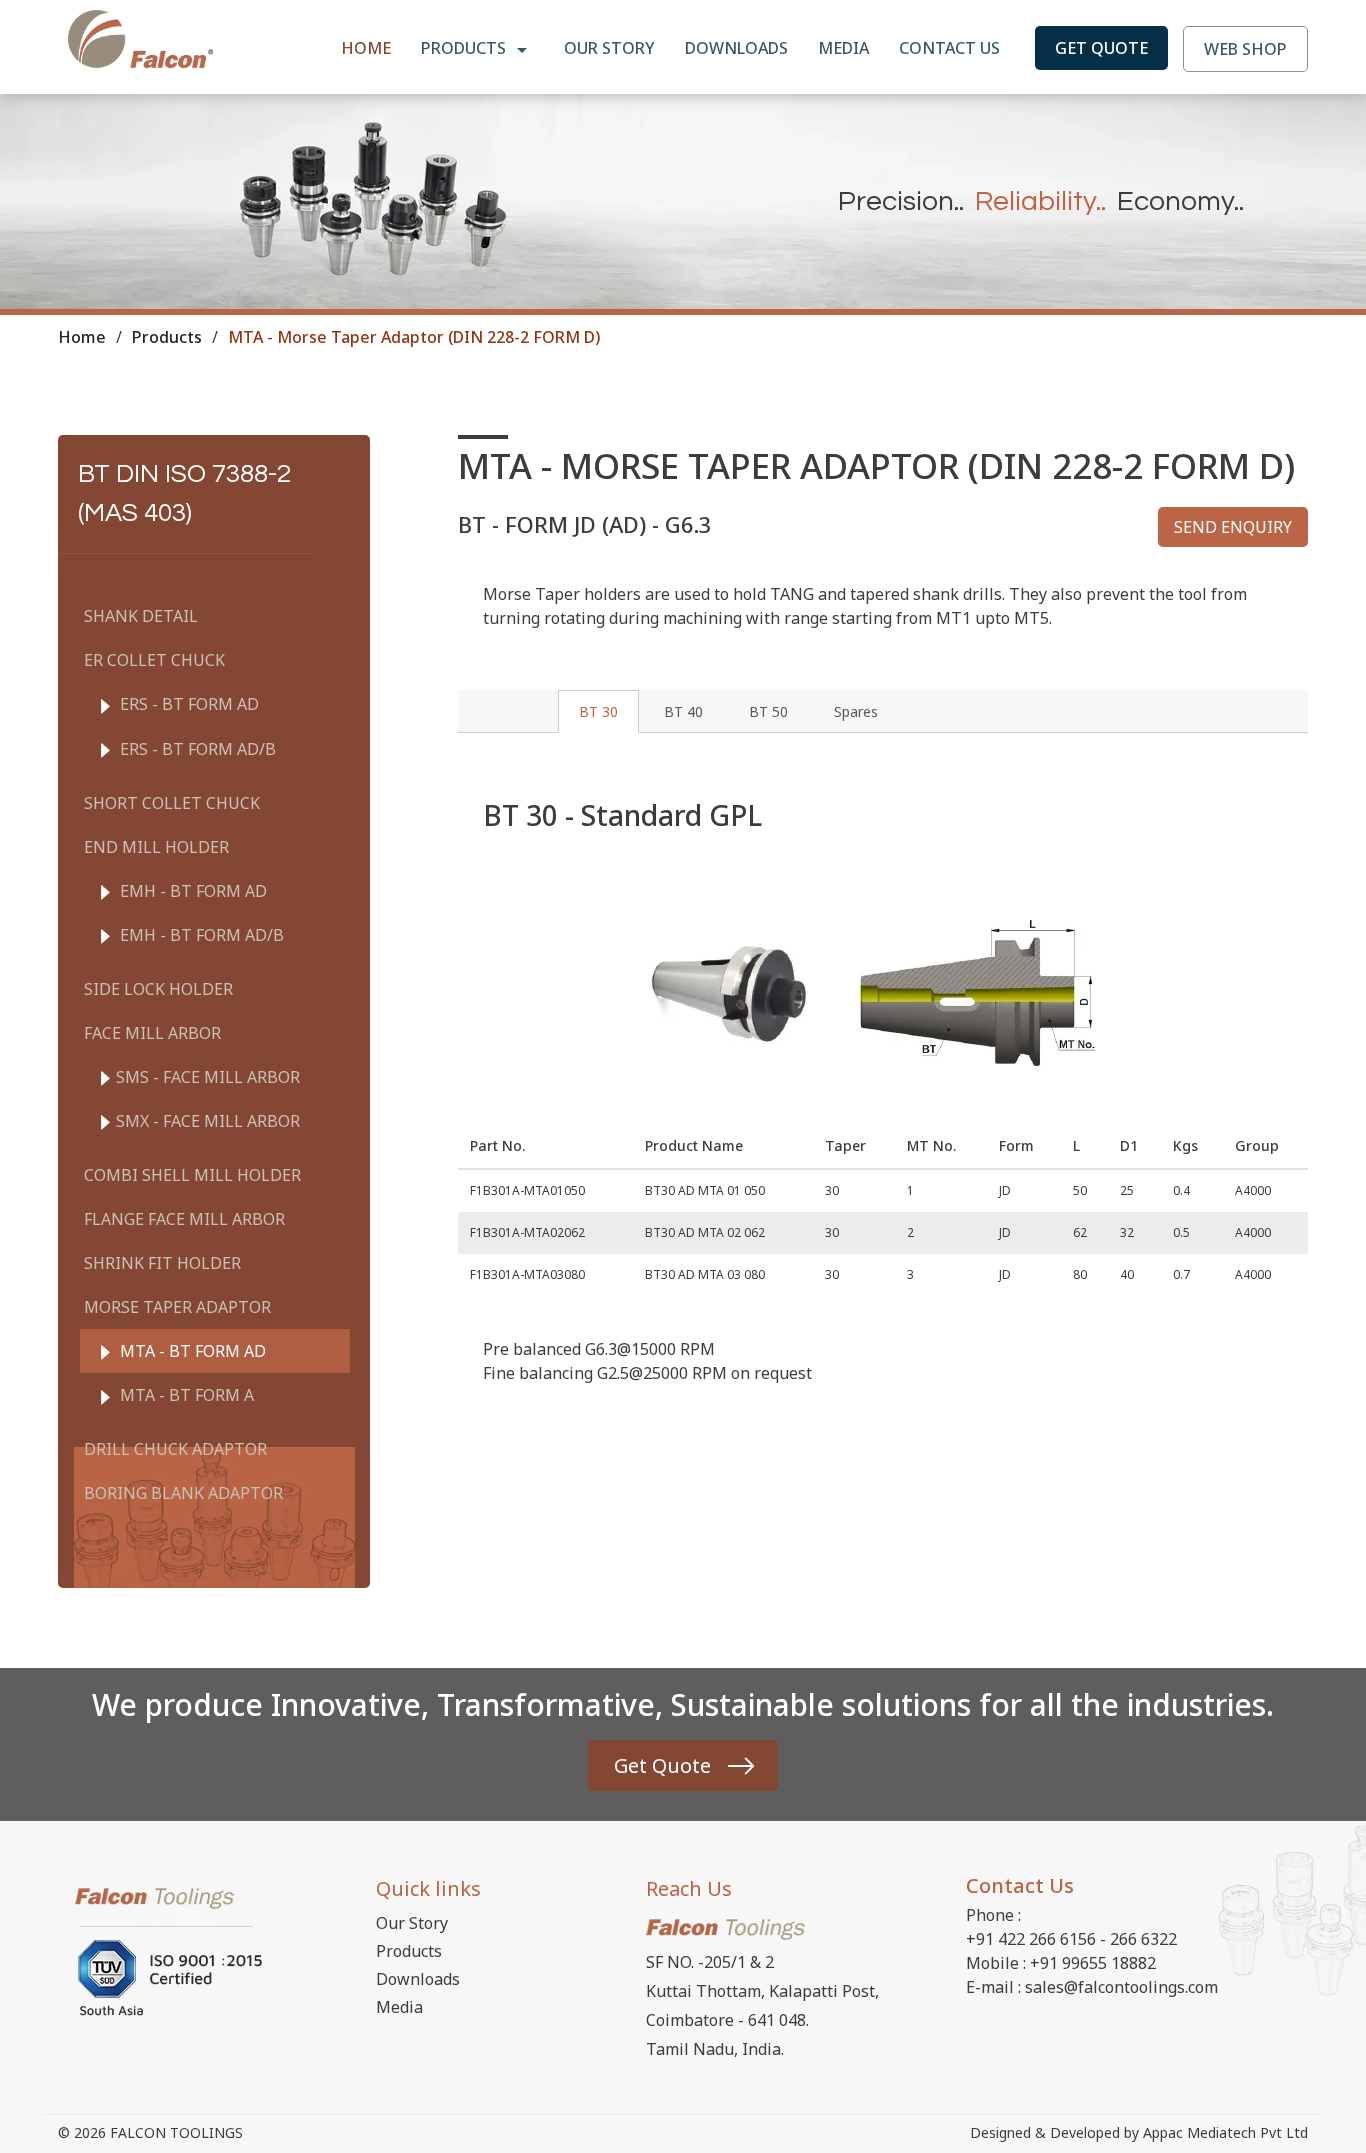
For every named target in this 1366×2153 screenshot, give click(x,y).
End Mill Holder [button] (156, 847)
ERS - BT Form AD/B (196, 749)
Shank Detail (141, 616)
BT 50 (768, 711)
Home (366, 48)
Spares (856, 711)
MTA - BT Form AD (191, 1351)
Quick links (428, 1888)
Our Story (609, 48)
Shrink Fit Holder (162, 1263)
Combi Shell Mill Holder (192, 1175)
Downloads (736, 48)
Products (465, 48)
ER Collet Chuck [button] (154, 660)
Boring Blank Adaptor (183, 1493)
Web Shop (1245, 49)
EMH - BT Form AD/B (200, 935)
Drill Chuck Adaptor (175, 1449)
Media (843, 48)
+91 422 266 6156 (1031, 1939)
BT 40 (683, 711)
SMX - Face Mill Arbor (208, 1121)
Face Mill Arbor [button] (152, 1033)
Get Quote (1101, 48)
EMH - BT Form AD (191, 891)
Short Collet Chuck (172, 803)
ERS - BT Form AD (187, 704)
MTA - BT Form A (185, 1395)
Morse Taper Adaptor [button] (177, 1307)
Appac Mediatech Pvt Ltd (1225, 2132)
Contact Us (949, 48)
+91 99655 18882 (1093, 1963)
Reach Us (689, 1888)
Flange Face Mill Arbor (184, 1219)
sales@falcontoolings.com (1121, 1987)
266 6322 (1143, 1939)
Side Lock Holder (158, 989)
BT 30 (598, 711)
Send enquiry (1233, 527)
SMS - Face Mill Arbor (208, 1077)
